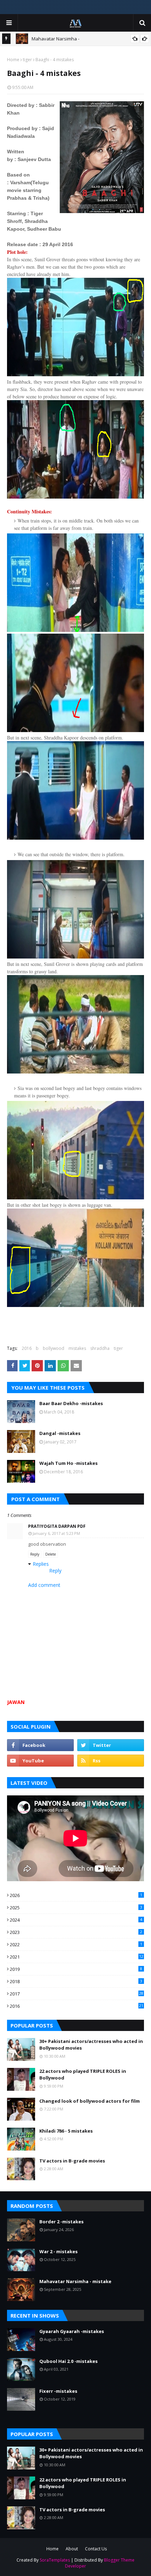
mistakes (77, 1348)
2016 (27, 1348)
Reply (35, 1554)
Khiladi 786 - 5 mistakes (66, 2131)
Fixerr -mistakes (58, 2391)
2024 (76, 1920)
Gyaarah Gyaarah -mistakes (72, 2331)
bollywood (54, 1348)
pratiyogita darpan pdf (57, 1526)
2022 (76, 1944)
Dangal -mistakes (60, 1433)
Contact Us (96, 2549)
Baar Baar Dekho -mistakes (71, 1403)
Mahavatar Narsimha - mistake (75, 2281)
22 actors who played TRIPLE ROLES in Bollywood (83, 2075)
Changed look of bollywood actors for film (90, 2101)
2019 (76, 1969)
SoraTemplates (55, 2560)
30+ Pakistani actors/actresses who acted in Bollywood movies (91, 2045)
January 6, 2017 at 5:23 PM (56, 1533)
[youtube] (40, 1761)
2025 (76, 1908)
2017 (77, 1994)
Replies (41, 1564)
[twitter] (111, 1745)
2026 (76, 1895)
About (72, 2549)
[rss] (111, 1761)
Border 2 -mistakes (61, 2222)
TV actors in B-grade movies (72, 2161)
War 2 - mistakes (58, 2251)
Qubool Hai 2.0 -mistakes (68, 2361)
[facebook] (40, 1745)
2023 (76, 1932)
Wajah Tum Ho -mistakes (68, 1463)
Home (13, 60)
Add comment (44, 1585)
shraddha (100, 1348)
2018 (76, 1981)
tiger (27, 60)
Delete (51, 1554)
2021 (77, 1957)
